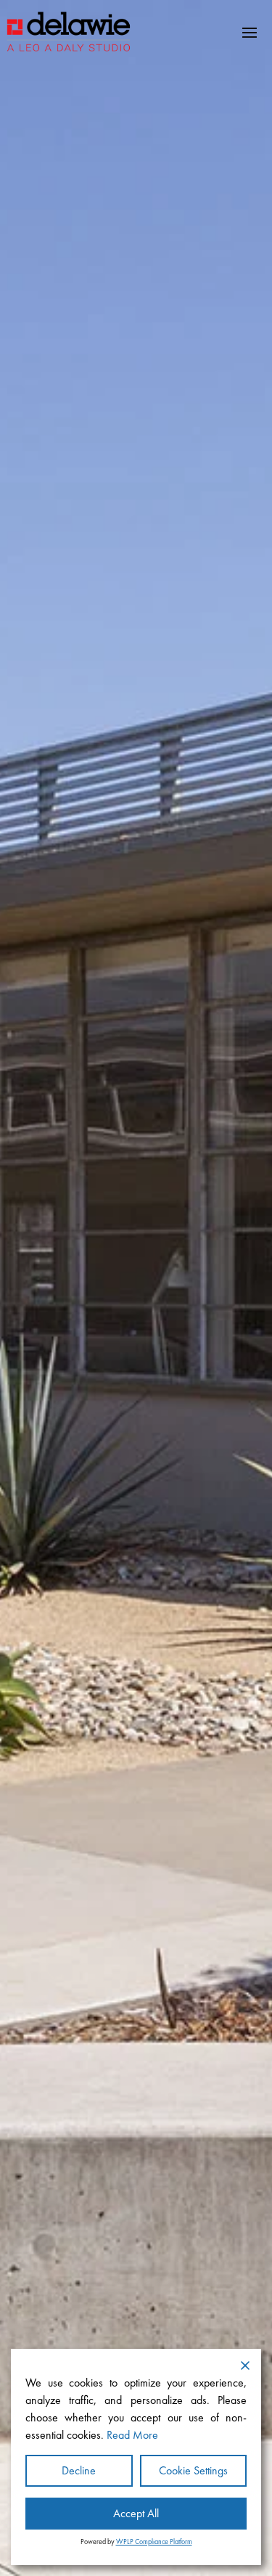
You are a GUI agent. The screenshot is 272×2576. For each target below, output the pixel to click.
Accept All (136, 2513)
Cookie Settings (193, 2470)
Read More (132, 2435)
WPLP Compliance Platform (154, 2542)
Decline (79, 2470)
